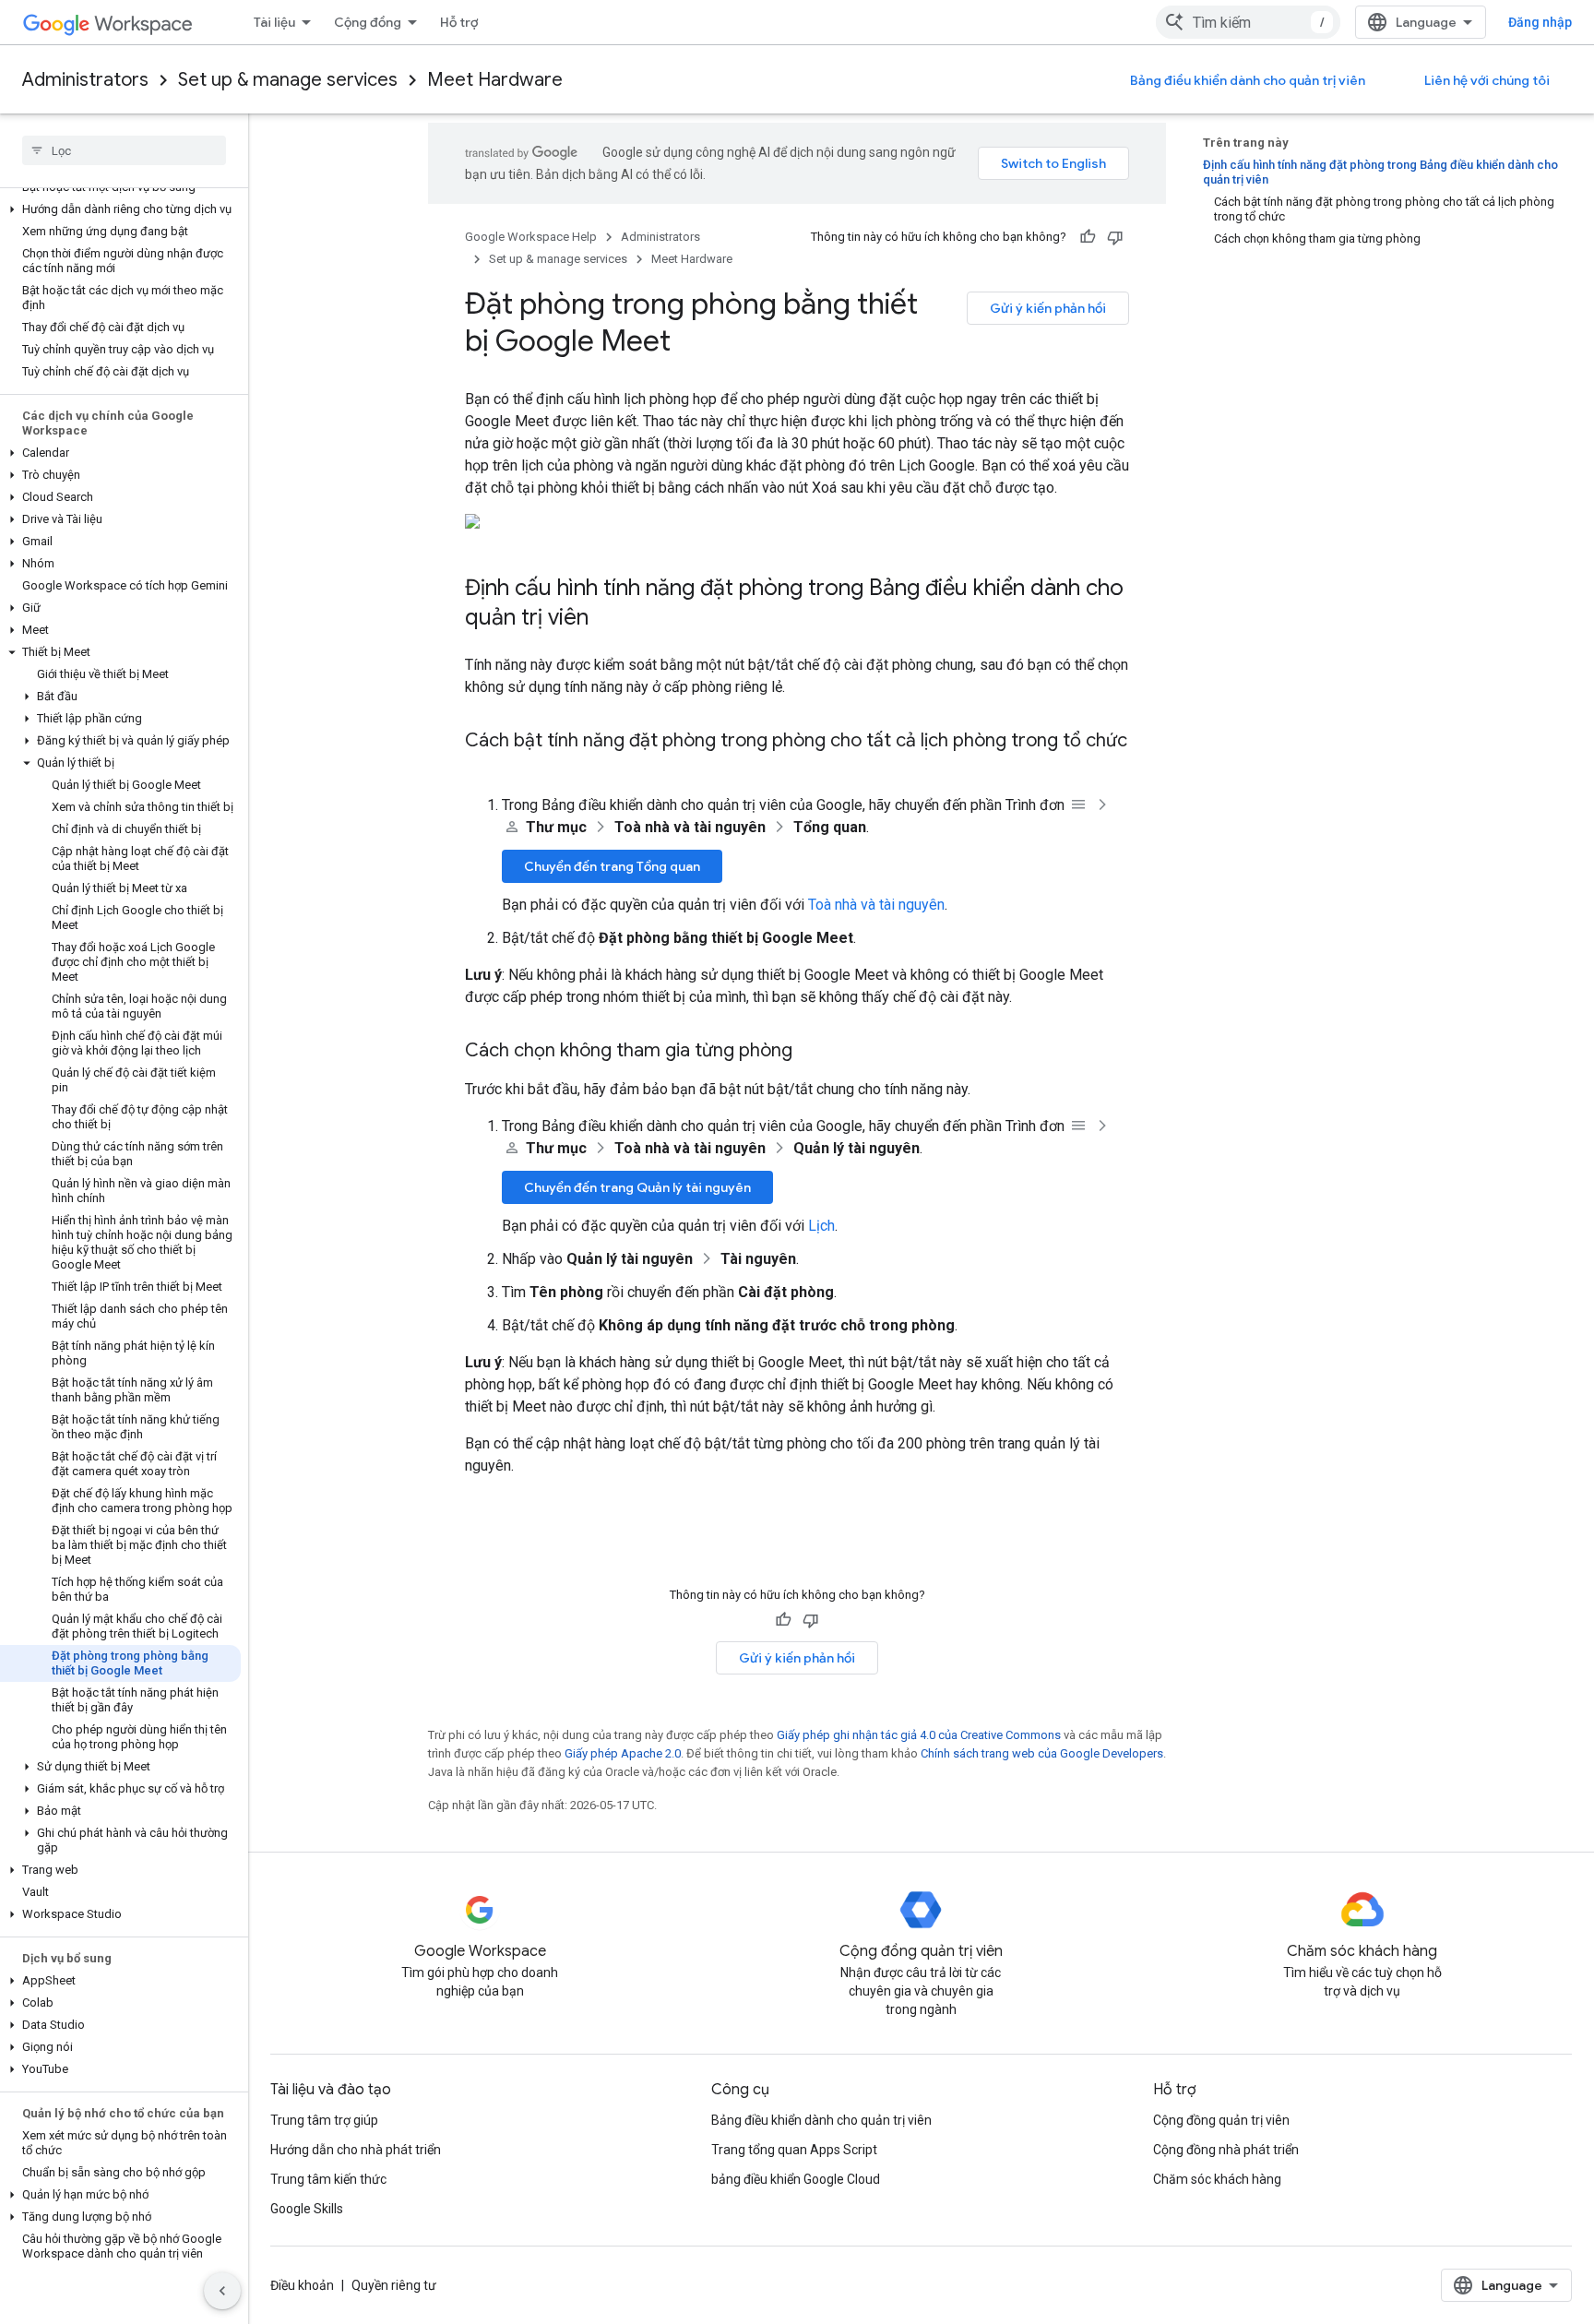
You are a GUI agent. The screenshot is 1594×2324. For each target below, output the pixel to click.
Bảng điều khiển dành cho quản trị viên (1248, 80)
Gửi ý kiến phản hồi (1048, 308)
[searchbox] (124, 150)
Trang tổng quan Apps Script (794, 2150)
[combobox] (1248, 22)
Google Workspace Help (531, 237)
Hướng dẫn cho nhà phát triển (356, 2150)
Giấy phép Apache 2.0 (623, 1753)
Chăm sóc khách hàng (1217, 2179)
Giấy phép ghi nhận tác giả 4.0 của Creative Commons (919, 1735)
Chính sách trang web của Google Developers (1042, 1753)
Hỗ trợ (459, 22)
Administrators (85, 80)
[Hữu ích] (1088, 237)
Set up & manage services (288, 80)
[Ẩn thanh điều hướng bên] (222, 2291)
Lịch (821, 1226)
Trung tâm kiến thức (328, 2179)
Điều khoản (302, 2285)
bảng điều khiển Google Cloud (796, 2179)
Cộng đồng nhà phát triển (1226, 2150)
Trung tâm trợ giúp (324, 2120)
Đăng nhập (1540, 22)
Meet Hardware (495, 80)
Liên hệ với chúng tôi (1487, 80)
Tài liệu (274, 22)
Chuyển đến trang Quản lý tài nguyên (637, 1187)
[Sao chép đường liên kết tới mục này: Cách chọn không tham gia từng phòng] (811, 1052)
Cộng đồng (368, 22)
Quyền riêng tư (394, 2285)
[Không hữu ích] (1115, 237)
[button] (120, 209)
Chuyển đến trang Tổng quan (612, 866)
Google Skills (307, 2209)
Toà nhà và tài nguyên (876, 905)
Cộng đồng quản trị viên (1221, 2120)
